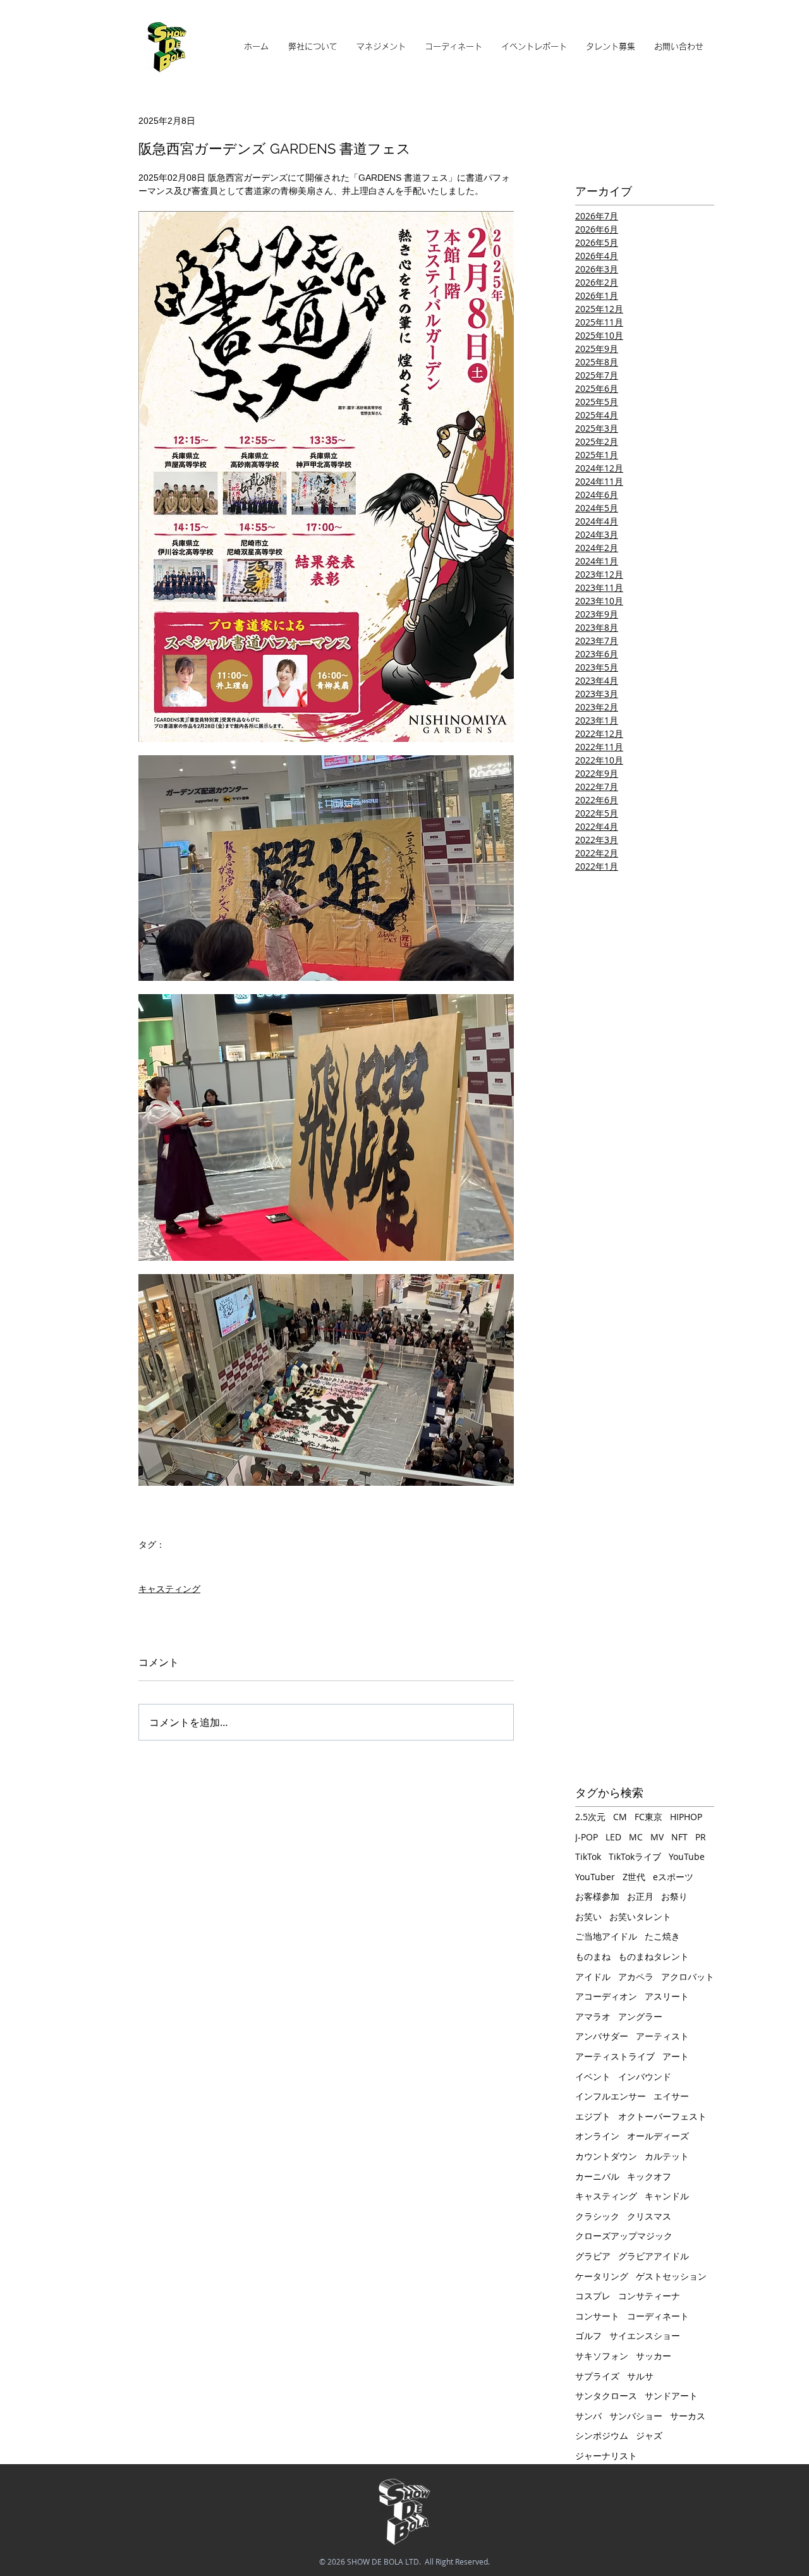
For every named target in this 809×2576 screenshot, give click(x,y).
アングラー (640, 2016)
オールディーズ (658, 2136)
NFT (679, 1837)
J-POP (587, 1837)
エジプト (593, 2116)
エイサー (671, 2096)
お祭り (674, 1896)
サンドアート (671, 2396)
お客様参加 (597, 1896)
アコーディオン (606, 1996)
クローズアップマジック (624, 2236)
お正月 (640, 1896)
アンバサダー (602, 2036)
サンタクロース (606, 2396)
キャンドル (667, 2196)
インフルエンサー (611, 2096)
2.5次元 (590, 1817)
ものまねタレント (654, 1956)
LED (613, 1837)
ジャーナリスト (606, 2456)
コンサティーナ (649, 2296)
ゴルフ (588, 2336)
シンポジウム (602, 2435)
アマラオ (593, 2016)
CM (620, 1817)
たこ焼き (662, 1936)
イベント (593, 2076)
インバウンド (645, 2076)
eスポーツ (673, 1877)
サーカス (688, 2416)
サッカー (654, 2356)
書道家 (152, 1564)
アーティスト (662, 2036)
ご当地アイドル (606, 1936)
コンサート (597, 2316)
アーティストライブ (615, 2056)
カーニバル (597, 2176)
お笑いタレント (640, 1917)
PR (701, 1837)
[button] (381, 47)
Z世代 (634, 1877)
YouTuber (595, 1877)
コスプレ (593, 2296)
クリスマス (649, 2216)
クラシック (597, 2216)
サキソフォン (602, 2356)
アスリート (667, 1996)
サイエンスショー (645, 2336)
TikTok (588, 1856)
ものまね (593, 1956)
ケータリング (602, 2276)
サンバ (588, 2416)
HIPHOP (686, 1817)
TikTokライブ (635, 1856)
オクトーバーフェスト (662, 2116)
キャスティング (169, 1589)
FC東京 (648, 1817)
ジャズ (649, 2435)
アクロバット (688, 1977)
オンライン (597, 2136)
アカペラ (636, 1977)
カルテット (667, 2156)
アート (676, 2056)
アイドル (593, 1977)
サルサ (640, 2376)
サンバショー (636, 2416)
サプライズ (597, 2376)
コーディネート (658, 2316)
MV (657, 1837)
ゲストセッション (671, 2276)
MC (636, 1837)
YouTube (687, 1856)
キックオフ (649, 2176)
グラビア (593, 2256)
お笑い (588, 1917)
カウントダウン (606, 2156)
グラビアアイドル (654, 2256)
